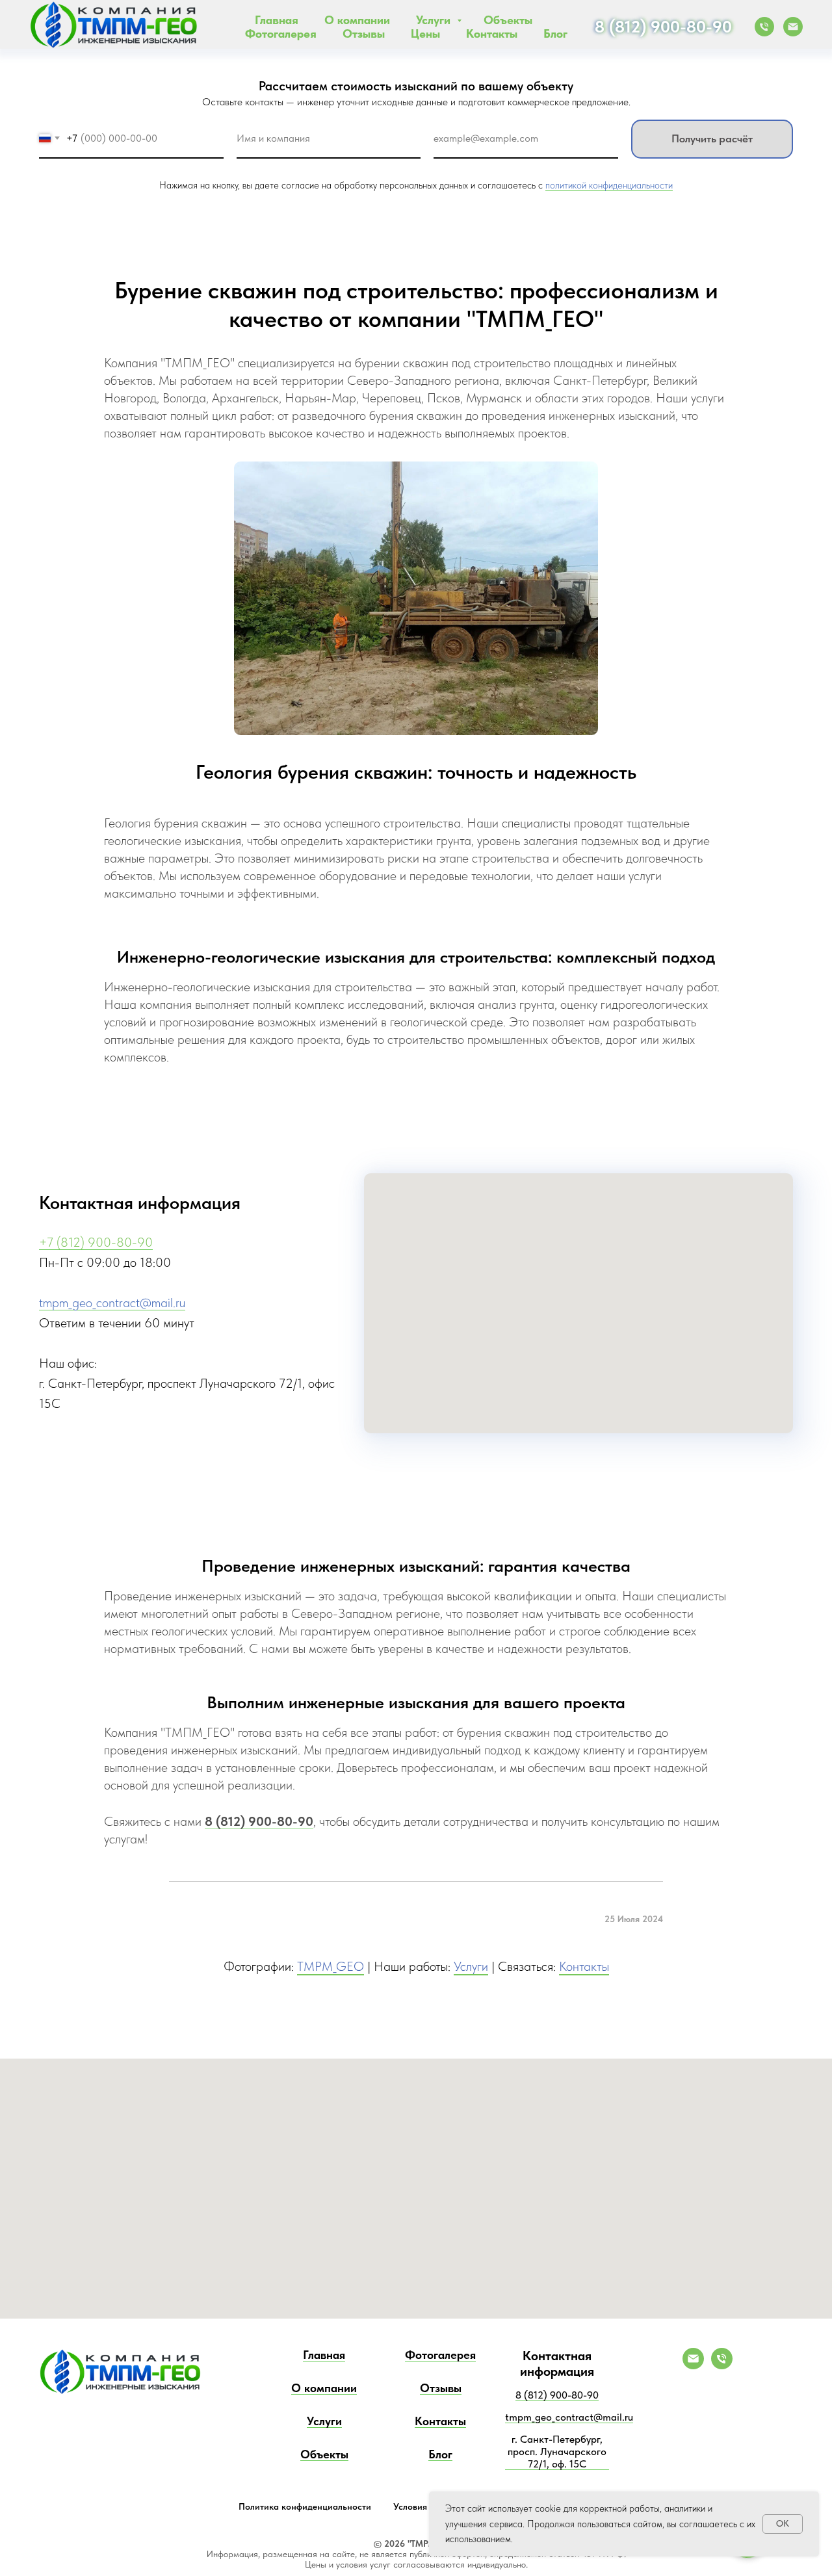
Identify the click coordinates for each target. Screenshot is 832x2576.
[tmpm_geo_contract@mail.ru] (693, 2366)
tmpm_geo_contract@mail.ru (112, 1303)
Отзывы (364, 33)
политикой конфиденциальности (609, 185)
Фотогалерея (281, 33)
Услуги (435, 20)
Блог (555, 33)
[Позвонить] (764, 27)
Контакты (492, 33)
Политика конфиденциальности (305, 2506)
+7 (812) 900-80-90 (96, 1242)
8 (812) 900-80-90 (663, 26)
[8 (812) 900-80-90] (722, 2366)
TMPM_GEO (331, 1966)
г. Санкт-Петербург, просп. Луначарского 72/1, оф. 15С (557, 2452)
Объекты (508, 20)
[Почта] (793, 27)
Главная (277, 20)
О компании (357, 20)
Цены (425, 33)
